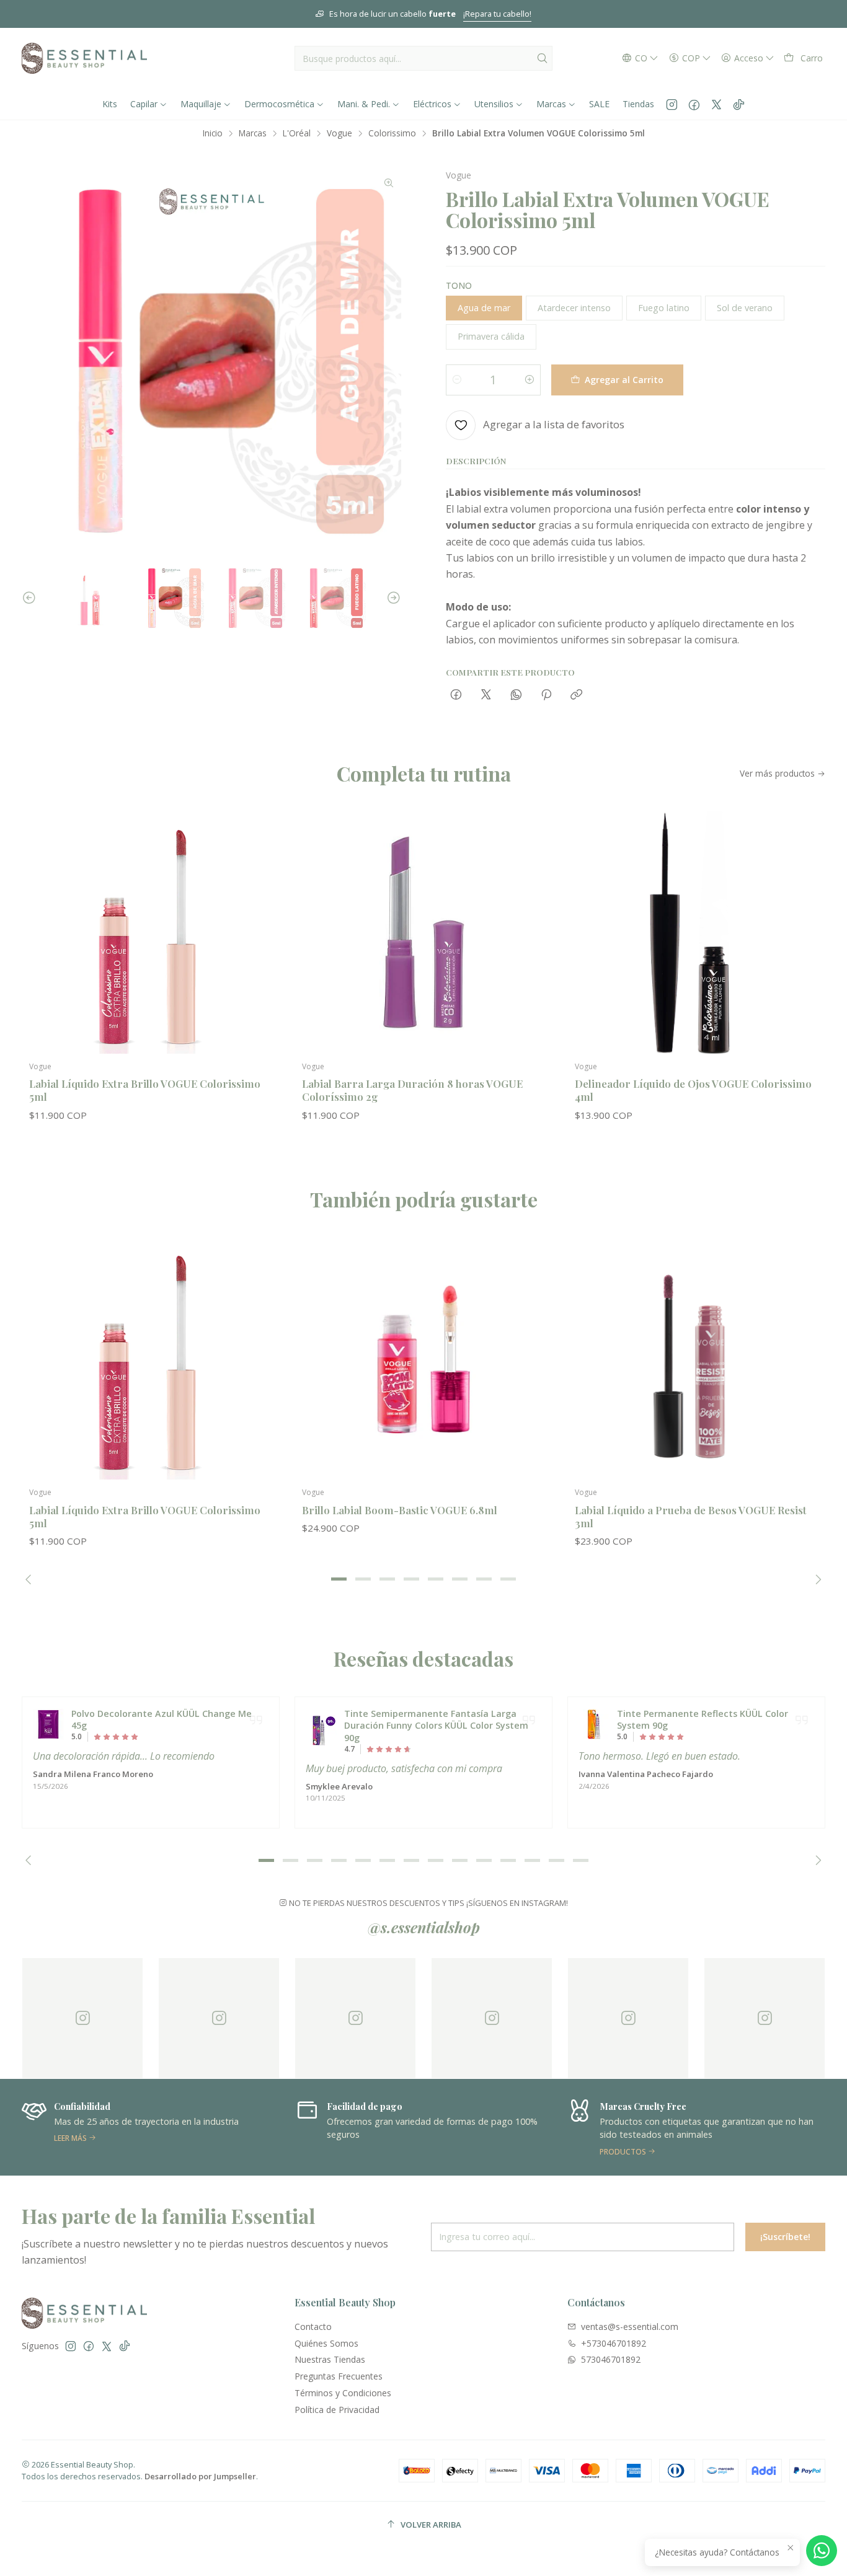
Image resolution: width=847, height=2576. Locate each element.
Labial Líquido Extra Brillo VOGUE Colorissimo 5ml (145, 1090)
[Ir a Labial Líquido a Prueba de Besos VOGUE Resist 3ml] (696, 1358)
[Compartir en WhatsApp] (516, 695)
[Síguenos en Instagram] (672, 104)
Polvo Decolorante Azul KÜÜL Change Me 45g (162, 1720)
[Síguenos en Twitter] (716, 104)
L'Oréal (297, 133)
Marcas (253, 133)
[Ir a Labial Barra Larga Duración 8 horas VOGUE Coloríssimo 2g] (423, 932)
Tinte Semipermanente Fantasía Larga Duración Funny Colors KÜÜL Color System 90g (436, 1726)
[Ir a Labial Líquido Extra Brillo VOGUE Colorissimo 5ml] (151, 932)
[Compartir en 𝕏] (486, 695)
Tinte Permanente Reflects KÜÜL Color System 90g (703, 1720)
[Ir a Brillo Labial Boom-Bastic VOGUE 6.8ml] (423, 1358)
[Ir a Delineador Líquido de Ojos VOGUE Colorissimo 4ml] (696, 932)
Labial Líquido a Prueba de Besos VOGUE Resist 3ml (691, 1516)
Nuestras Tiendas (330, 2359)
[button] (339, 1579)
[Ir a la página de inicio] (84, 58)
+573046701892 (614, 2343)
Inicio (213, 133)
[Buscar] (542, 58)
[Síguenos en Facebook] (694, 104)
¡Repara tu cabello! (497, 14)
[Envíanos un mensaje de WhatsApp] (822, 2551)
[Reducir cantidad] (457, 380)
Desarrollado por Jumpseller (200, 2476)
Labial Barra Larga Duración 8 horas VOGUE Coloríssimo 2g (412, 1090)
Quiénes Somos (326, 2343)
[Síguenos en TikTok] (739, 104)
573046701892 (611, 2359)
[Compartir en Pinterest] (546, 695)
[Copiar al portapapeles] (576, 695)
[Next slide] (392, 598)
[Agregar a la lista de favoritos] (257, 912)
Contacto (313, 2327)
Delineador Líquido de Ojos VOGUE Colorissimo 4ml (693, 1090)
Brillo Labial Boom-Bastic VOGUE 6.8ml (400, 1510)
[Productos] (696, 2127)
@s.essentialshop (424, 1927)
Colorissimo (392, 133)
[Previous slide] (31, 598)
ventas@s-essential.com (630, 2327)
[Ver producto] (48, 1724)
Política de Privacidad (337, 2410)
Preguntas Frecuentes (339, 2376)
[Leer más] (151, 2127)
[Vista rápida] (257, 945)
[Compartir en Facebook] (456, 695)
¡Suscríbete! (785, 2237)
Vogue (339, 133)
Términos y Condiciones (343, 2393)
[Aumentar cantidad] (530, 380)
